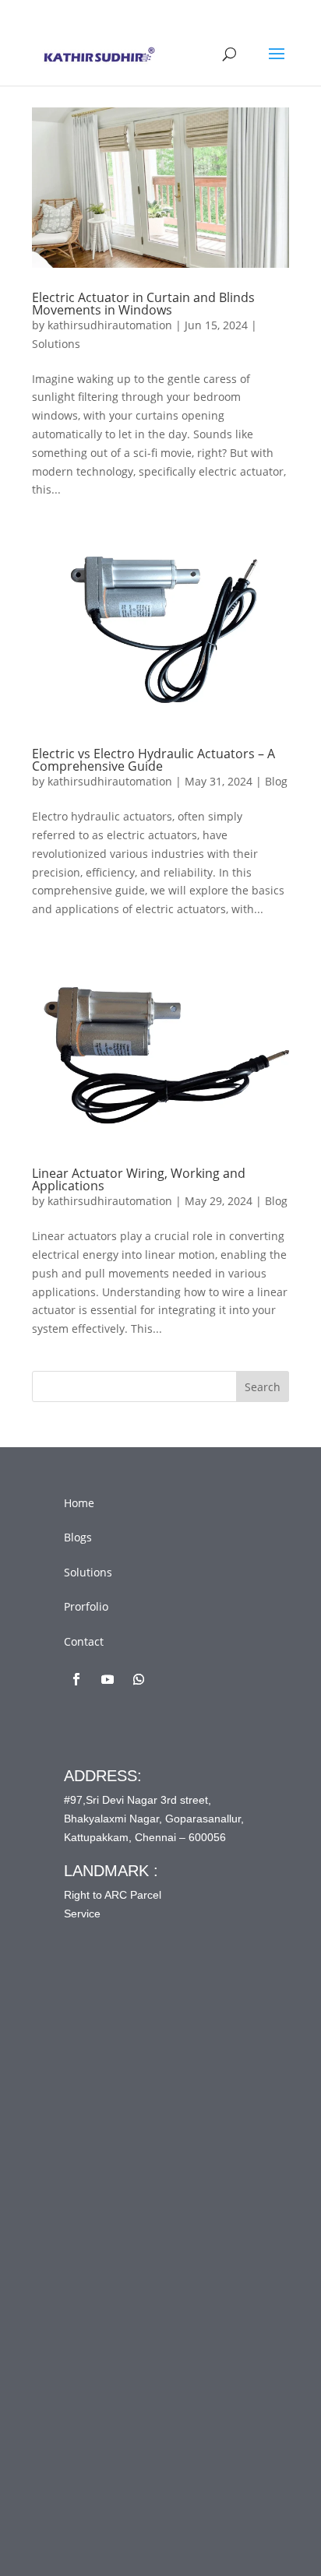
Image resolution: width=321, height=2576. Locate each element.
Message (117, 2283)
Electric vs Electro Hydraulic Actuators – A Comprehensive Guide (153, 760)
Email (109, 2154)
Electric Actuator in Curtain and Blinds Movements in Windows (143, 304)
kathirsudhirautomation (110, 325)
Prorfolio (86, 1606)
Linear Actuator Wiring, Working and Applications (139, 1179)
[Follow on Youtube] (108, 1679)
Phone (107, 2219)
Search (263, 1387)
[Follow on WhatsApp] (139, 1679)
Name (110, 2090)
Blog (276, 781)
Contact (84, 1641)
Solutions (56, 344)
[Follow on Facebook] (76, 1679)
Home (79, 1503)
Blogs (78, 1537)
